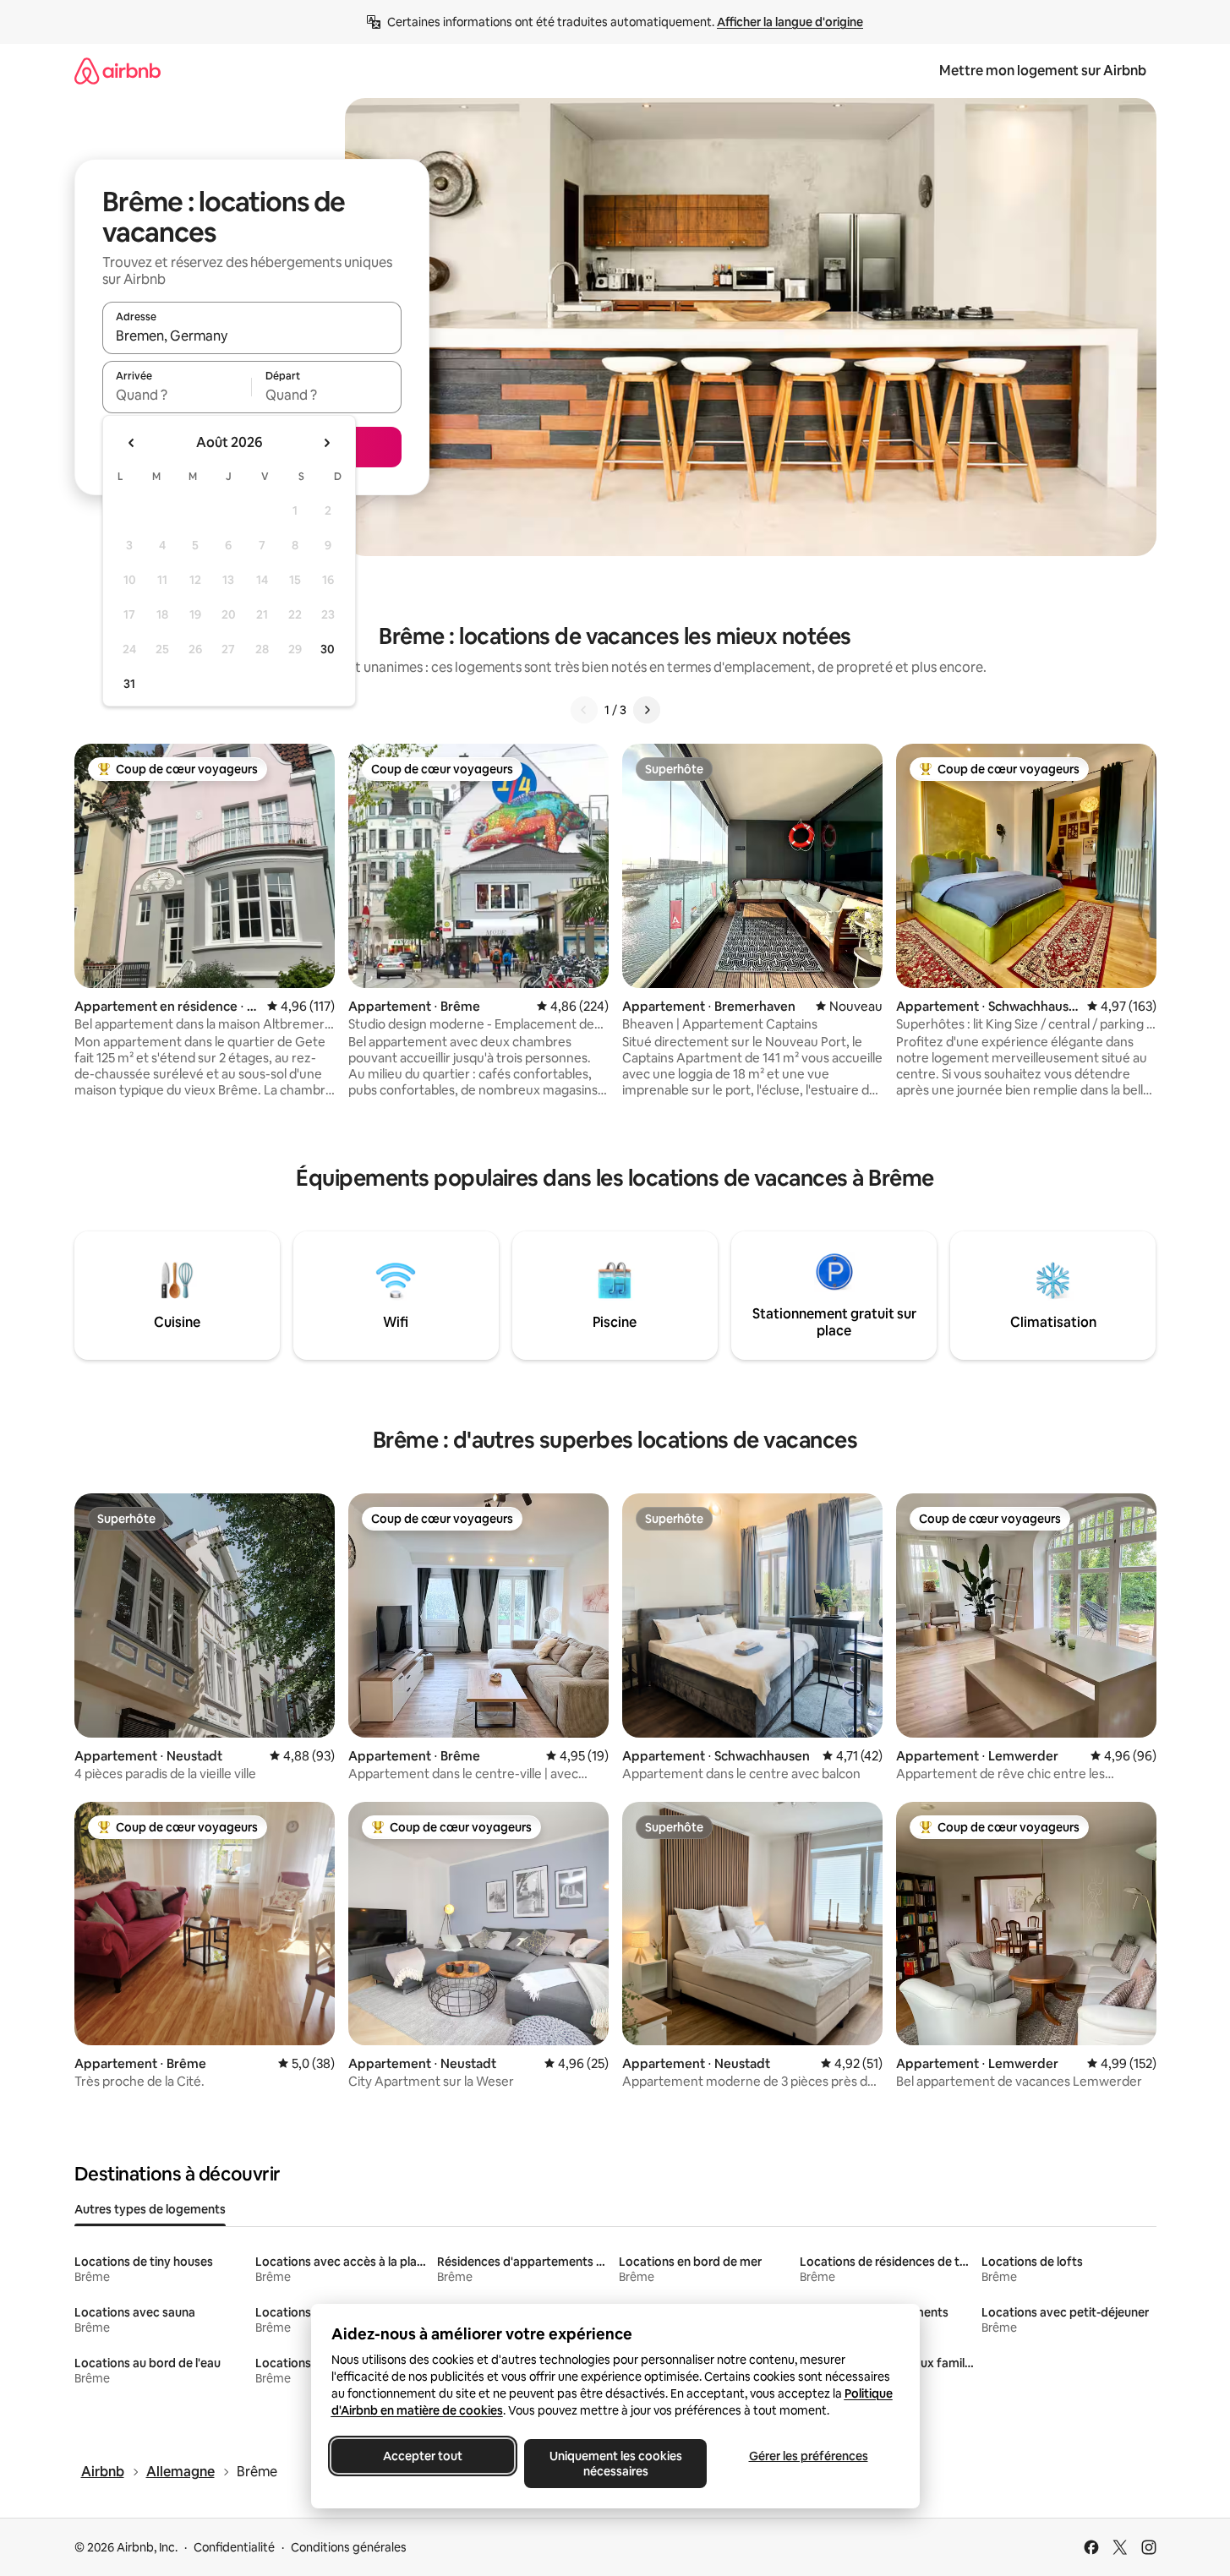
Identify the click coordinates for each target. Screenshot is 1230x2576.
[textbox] (177, 395)
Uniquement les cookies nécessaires (615, 2464)
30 (328, 649)
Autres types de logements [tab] (150, 2209)
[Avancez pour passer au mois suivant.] (326, 443)
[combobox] (252, 336)
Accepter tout (423, 2456)
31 (129, 684)
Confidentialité (234, 2547)
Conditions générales (349, 2547)
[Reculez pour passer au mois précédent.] (132, 443)
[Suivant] (647, 710)
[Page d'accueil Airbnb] (118, 71)
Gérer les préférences (808, 2456)
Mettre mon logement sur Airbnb (1043, 71)
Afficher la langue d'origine (790, 22)
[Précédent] (584, 710)
